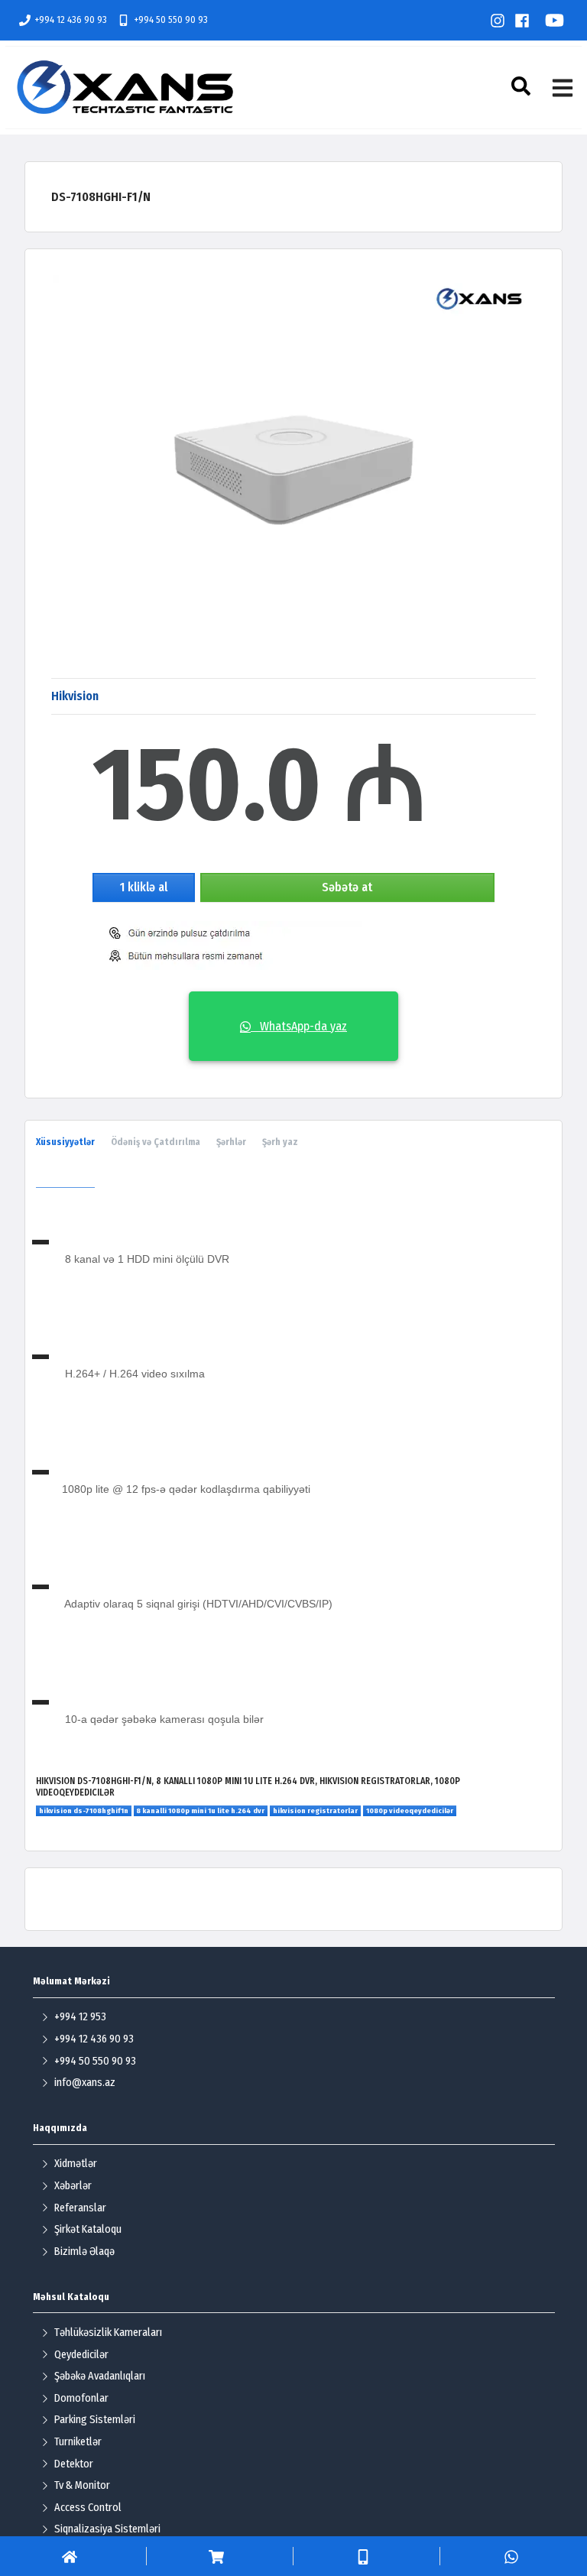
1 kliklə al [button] (144, 887)
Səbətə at (347, 887)
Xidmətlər (76, 2164)
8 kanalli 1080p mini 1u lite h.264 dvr (200, 1811)
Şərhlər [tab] (231, 1142)
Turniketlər (78, 2442)
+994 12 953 (80, 2017)
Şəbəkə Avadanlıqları (100, 2376)
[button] (523, 86)
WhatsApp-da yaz (299, 1026)
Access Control (88, 2508)
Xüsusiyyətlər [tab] (65, 1142)
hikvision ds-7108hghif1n (84, 1811)
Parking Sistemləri (95, 2420)
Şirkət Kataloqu (88, 2229)
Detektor (74, 2464)
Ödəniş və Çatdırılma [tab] (156, 1142)
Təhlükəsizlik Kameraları (108, 2333)
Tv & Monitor (82, 2485)
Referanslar (80, 2208)
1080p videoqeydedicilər (410, 1811)
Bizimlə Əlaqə (84, 2252)
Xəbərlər (73, 2186)
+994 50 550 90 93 (171, 19)
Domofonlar (81, 2398)
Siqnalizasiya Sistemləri (107, 2529)
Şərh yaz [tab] (280, 1142)
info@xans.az (85, 2083)
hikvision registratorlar (315, 1811)
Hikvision (75, 696)
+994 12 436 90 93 (71, 19)
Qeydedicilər (81, 2355)
